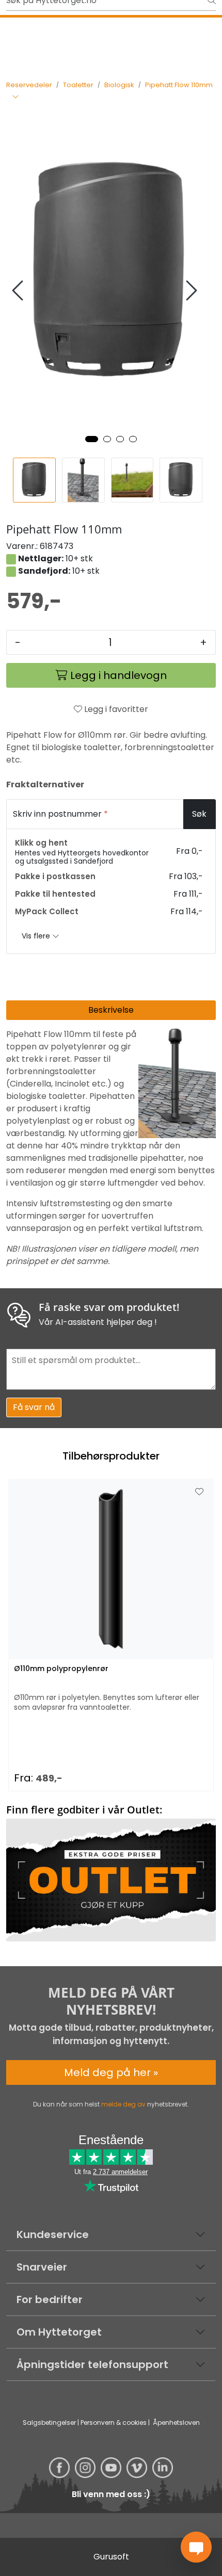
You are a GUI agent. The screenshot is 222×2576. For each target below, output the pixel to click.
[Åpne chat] (196, 2547)
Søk (199, 814)
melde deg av (123, 2104)
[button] (92, 439)
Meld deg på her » (111, 2072)
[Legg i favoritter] (199, 1492)
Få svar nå (34, 1407)
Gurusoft (111, 2557)
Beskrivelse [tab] (111, 1010)
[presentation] (19, 291)
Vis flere (37, 936)
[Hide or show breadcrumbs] (15, 98)
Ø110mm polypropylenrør (61, 1669)
